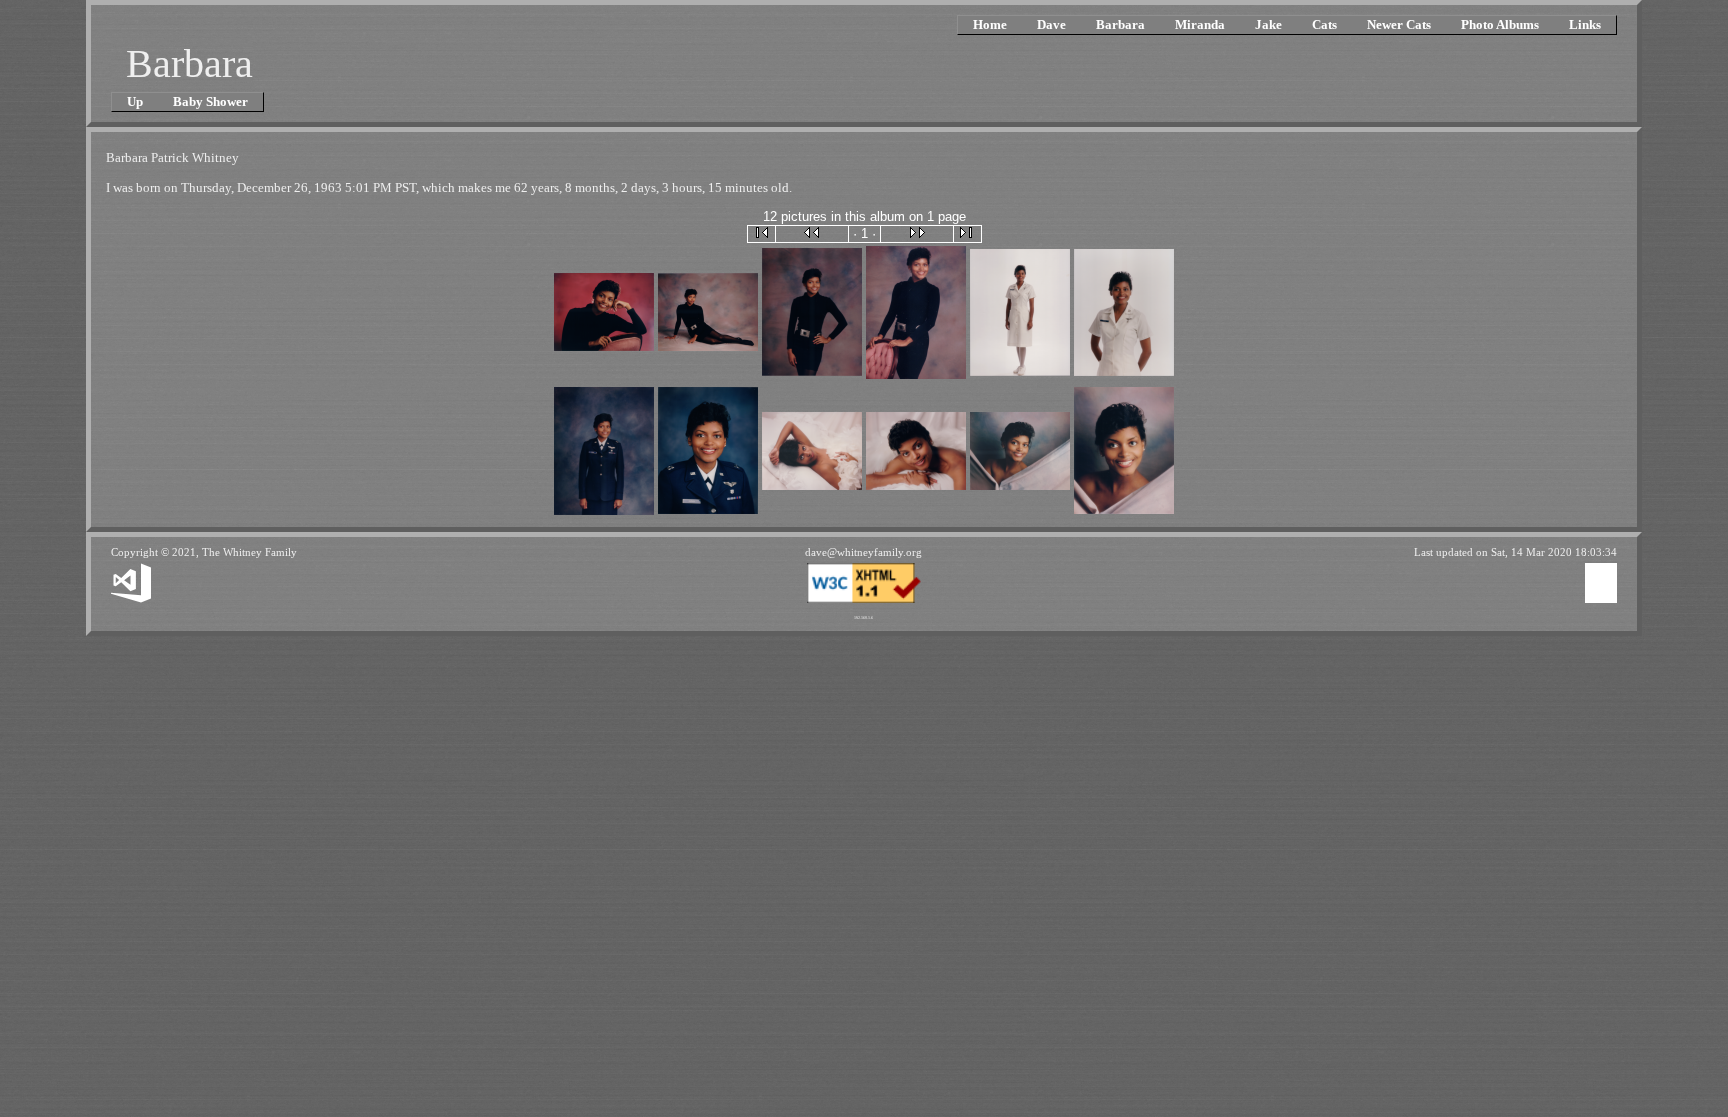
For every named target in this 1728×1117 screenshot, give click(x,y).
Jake (1268, 24)
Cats (1324, 24)
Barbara (1120, 24)
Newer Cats (1399, 24)
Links (1585, 24)
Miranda (1200, 24)
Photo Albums (1500, 24)
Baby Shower (210, 101)
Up (135, 101)
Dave (1051, 24)
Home (990, 24)
